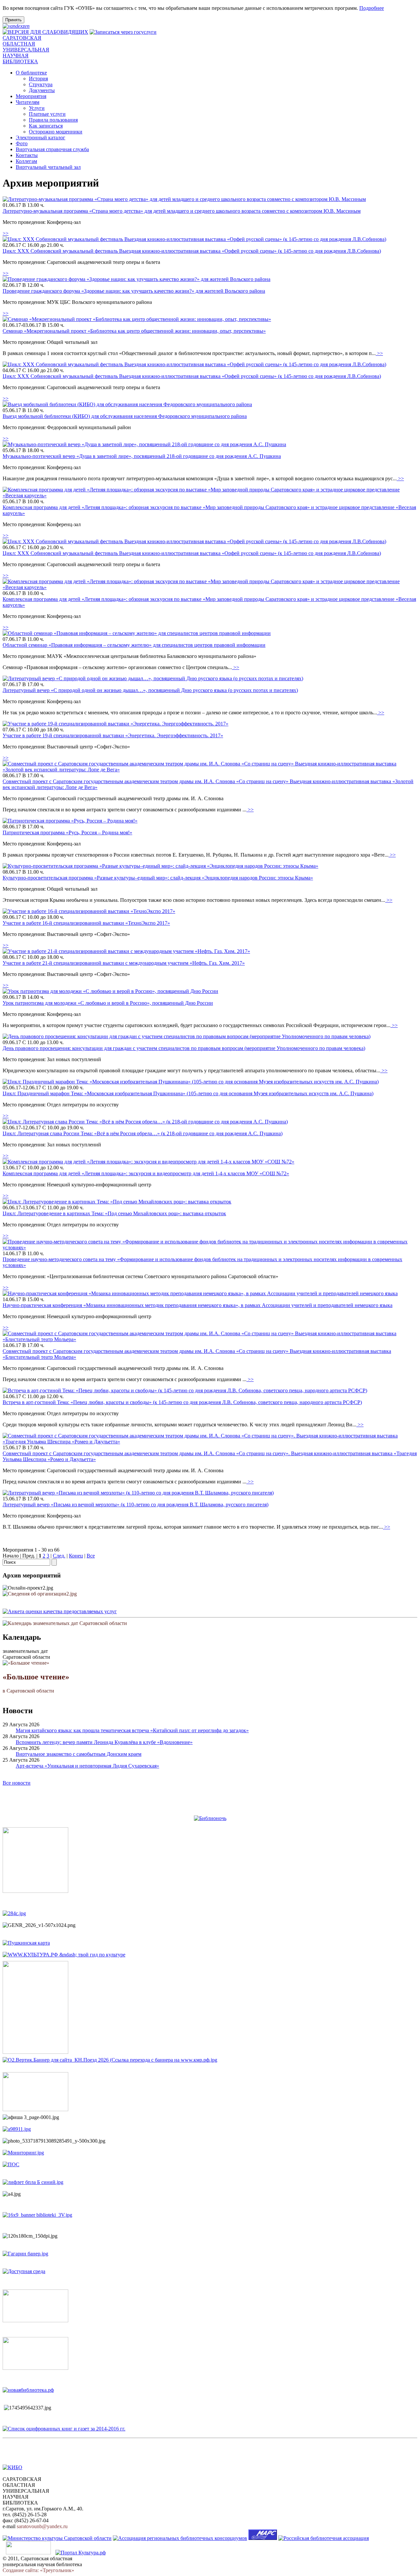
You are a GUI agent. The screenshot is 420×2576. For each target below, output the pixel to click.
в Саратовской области (36, 1683)
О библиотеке (31, 73)
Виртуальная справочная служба (52, 149)
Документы (42, 90)
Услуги (37, 108)
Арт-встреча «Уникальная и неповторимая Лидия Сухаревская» (87, 1766)
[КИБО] (12, 2467)
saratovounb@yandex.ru (42, 2526)
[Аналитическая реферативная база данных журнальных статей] (263, 2538)
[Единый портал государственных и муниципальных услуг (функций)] (28, 2553)
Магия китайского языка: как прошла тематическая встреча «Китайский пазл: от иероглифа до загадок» (132, 1730)
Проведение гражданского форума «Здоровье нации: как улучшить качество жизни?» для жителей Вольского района (134, 291)
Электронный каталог (41, 138)
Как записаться (46, 126)
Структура (41, 84)
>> (6, 233)
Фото (22, 143)
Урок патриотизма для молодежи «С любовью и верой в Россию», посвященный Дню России (108, 1003)
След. (59, 1556)
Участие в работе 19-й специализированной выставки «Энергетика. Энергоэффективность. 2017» (113, 735)
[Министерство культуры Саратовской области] (57, 2538)
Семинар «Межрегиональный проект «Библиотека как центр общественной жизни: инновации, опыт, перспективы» (134, 331)
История (38, 79)
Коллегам (26, 161)
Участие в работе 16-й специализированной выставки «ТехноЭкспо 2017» (86, 923)
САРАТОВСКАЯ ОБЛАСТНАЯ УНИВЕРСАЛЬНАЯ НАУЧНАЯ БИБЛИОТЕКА (26, 50)
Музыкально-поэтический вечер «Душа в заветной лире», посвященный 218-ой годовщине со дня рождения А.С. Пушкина (142, 456)
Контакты (27, 155)
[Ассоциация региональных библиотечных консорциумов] (180, 2538)
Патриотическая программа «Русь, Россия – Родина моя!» (67, 832)
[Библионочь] (210, 1818)
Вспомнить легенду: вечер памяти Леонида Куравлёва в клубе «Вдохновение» (104, 1742)
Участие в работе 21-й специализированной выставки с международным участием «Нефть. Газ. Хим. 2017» (124, 963)
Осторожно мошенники (56, 132)
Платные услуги (47, 114)
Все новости (17, 1783)
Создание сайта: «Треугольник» (38, 2570)
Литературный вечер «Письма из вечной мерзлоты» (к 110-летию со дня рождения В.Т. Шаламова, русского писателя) (136, 1505)
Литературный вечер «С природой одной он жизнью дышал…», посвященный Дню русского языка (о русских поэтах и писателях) (150, 690)
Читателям (28, 102)
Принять (13, 20)
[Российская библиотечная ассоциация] (324, 2538)
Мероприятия (31, 96)
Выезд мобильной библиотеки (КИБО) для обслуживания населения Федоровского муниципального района (125, 416)
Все (91, 1556)
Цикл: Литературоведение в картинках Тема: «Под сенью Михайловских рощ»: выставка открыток (114, 1213)
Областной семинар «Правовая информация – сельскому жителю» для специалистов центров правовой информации (134, 645)
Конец (76, 1556)
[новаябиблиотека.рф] (28, 2390)
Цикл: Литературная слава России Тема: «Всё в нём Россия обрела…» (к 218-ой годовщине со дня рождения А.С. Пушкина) (143, 1133)
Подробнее (372, 8)
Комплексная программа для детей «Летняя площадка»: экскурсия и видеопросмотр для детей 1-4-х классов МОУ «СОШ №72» (146, 1173)
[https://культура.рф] (64, 1955)
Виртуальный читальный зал (48, 167)
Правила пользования (53, 120)
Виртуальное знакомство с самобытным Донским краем (79, 1754)
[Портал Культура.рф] (81, 2553)
